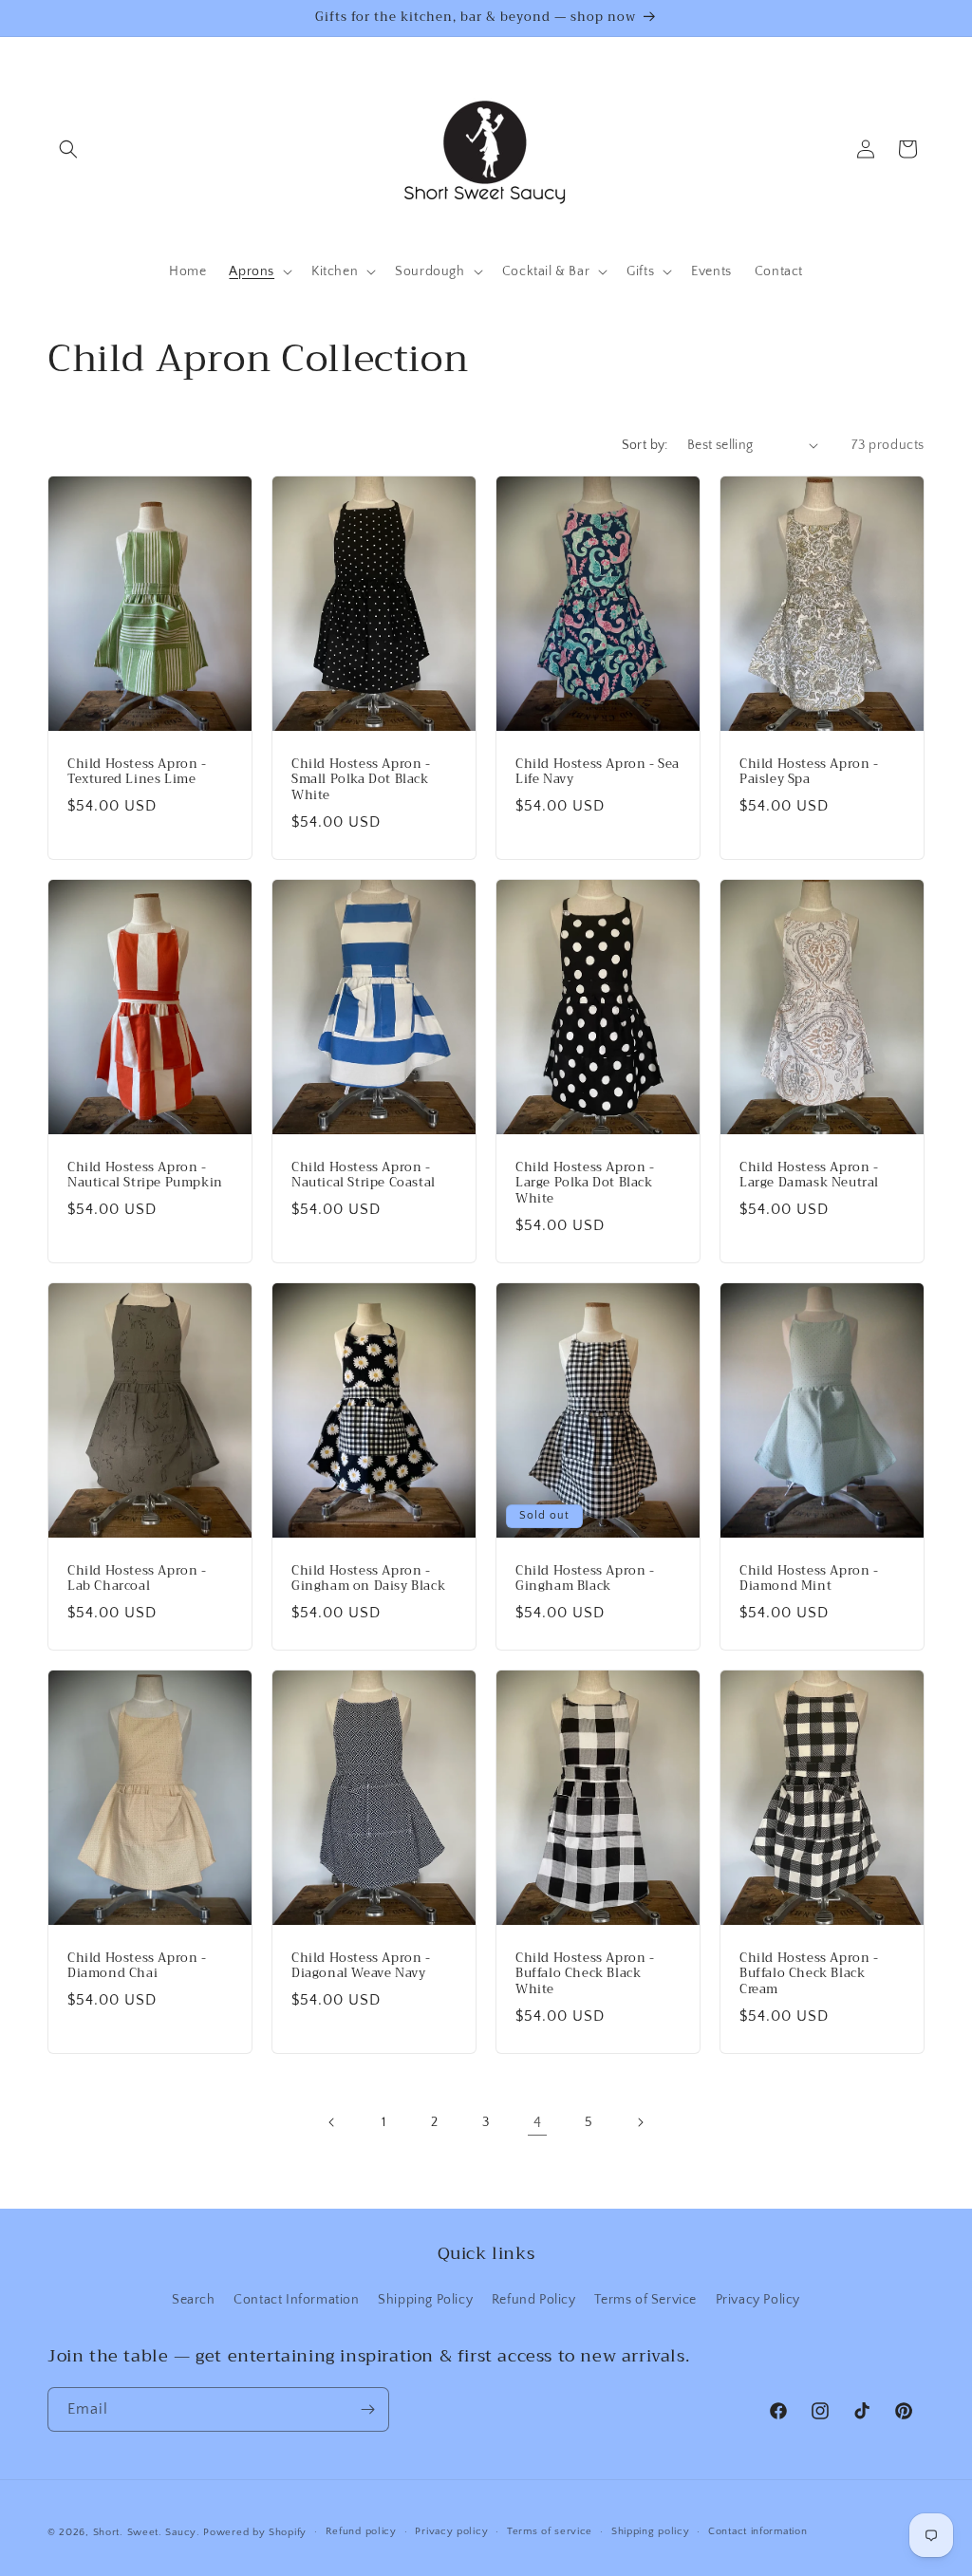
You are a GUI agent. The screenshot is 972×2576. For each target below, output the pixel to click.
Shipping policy (651, 2531)
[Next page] (640, 2122)
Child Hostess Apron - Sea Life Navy (598, 772)
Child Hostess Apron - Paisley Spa (809, 772)
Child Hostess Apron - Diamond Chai (137, 1967)
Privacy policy (451, 2531)
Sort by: (645, 445)
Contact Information (296, 2300)
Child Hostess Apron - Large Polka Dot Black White (585, 1183)
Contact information (757, 2531)
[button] (68, 149)
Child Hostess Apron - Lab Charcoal (137, 1579)
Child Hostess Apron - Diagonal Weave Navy (361, 1967)
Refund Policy (534, 2300)
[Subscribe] (367, 2409)
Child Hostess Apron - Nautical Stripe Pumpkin (145, 1175)
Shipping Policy (425, 2300)
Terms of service (550, 2531)
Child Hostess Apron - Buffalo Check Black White (585, 1975)
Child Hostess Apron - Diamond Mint (809, 1579)
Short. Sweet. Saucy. (147, 2532)
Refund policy (361, 2531)
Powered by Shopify (255, 2532)
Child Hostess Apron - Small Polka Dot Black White (361, 780)
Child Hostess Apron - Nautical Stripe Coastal (364, 1175)
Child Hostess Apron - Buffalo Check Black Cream (809, 1975)
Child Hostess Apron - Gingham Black (585, 1579)
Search (194, 2300)
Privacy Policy (758, 2300)
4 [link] (538, 2122)
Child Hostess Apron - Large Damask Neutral (809, 1175)
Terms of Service (645, 2300)
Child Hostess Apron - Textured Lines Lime (137, 772)
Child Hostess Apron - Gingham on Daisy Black (368, 1579)
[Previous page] (332, 2122)
